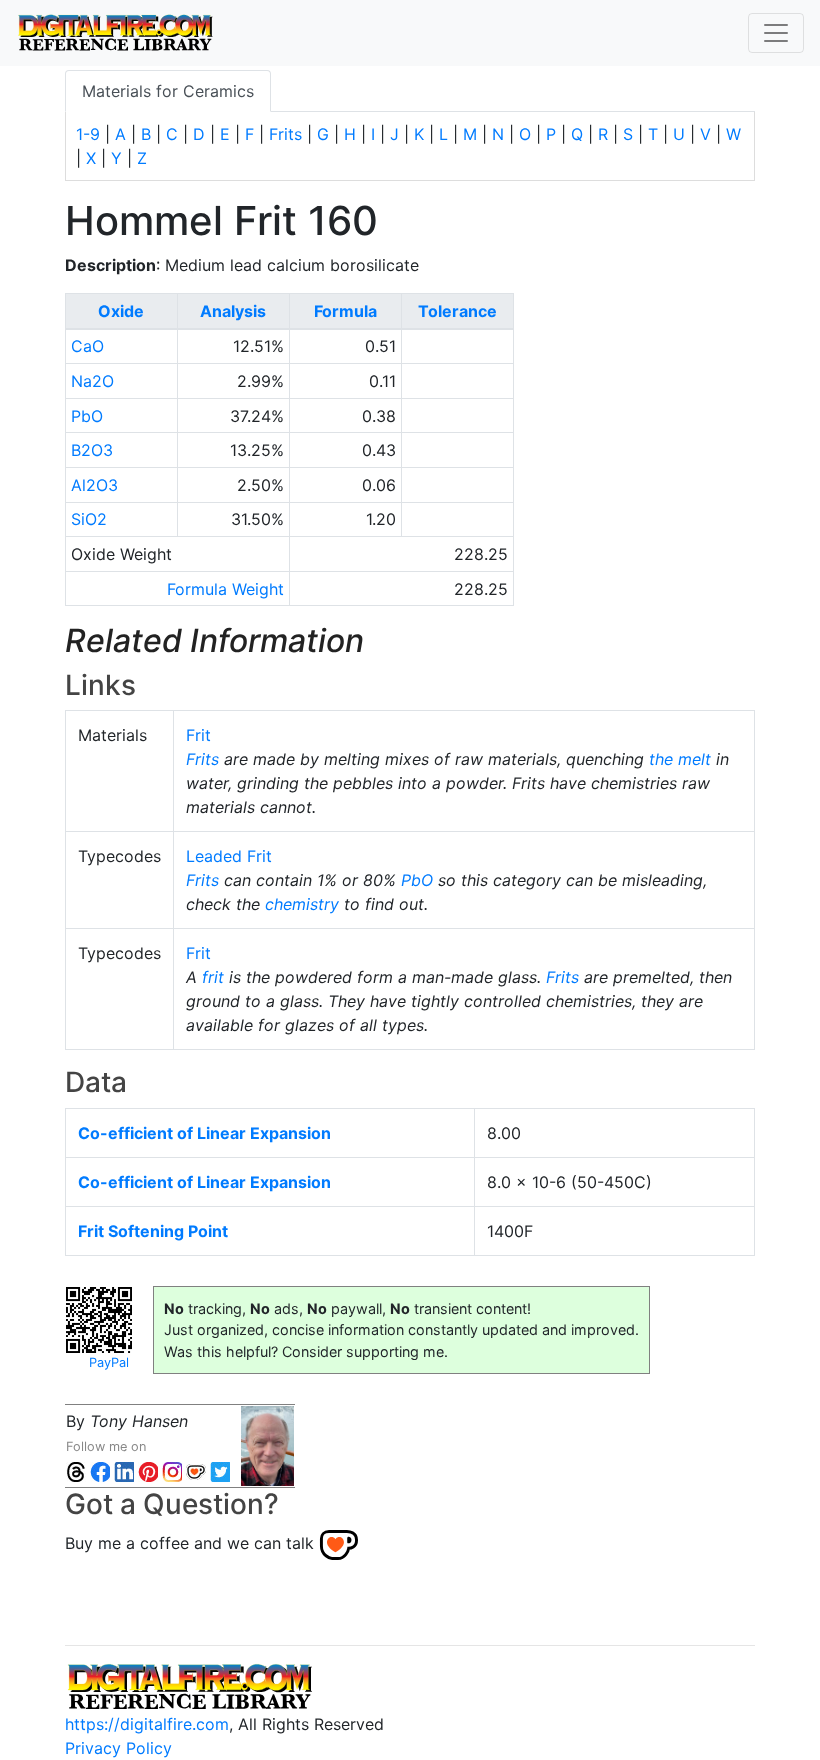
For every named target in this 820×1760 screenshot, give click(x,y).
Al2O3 (94, 485)
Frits (285, 134)
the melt (680, 759)
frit (213, 977)
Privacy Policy (118, 1748)
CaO (87, 346)
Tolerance (457, 311)
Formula (345, 311)
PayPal (109, 1362)
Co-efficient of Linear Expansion (204, 1133)
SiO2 (89, 519)
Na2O (92, 381)
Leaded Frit (229, 856)
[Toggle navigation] (776, 33)
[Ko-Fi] (196, 1470)
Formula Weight (225, 589)
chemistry (302, 904)
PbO (87, 416)
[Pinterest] (148, 1470)
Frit (198, 735)
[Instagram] (172, 1470)
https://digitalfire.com (147, 1724)
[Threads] (76, 1470)
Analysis (233, 311)
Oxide (121, 311)
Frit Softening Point (153, 1231)
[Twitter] (220, 1470)
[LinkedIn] (124, 1470)
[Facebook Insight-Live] (100, 1470)
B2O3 (92, 450)
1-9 (88, 134)
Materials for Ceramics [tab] (168, 91)
